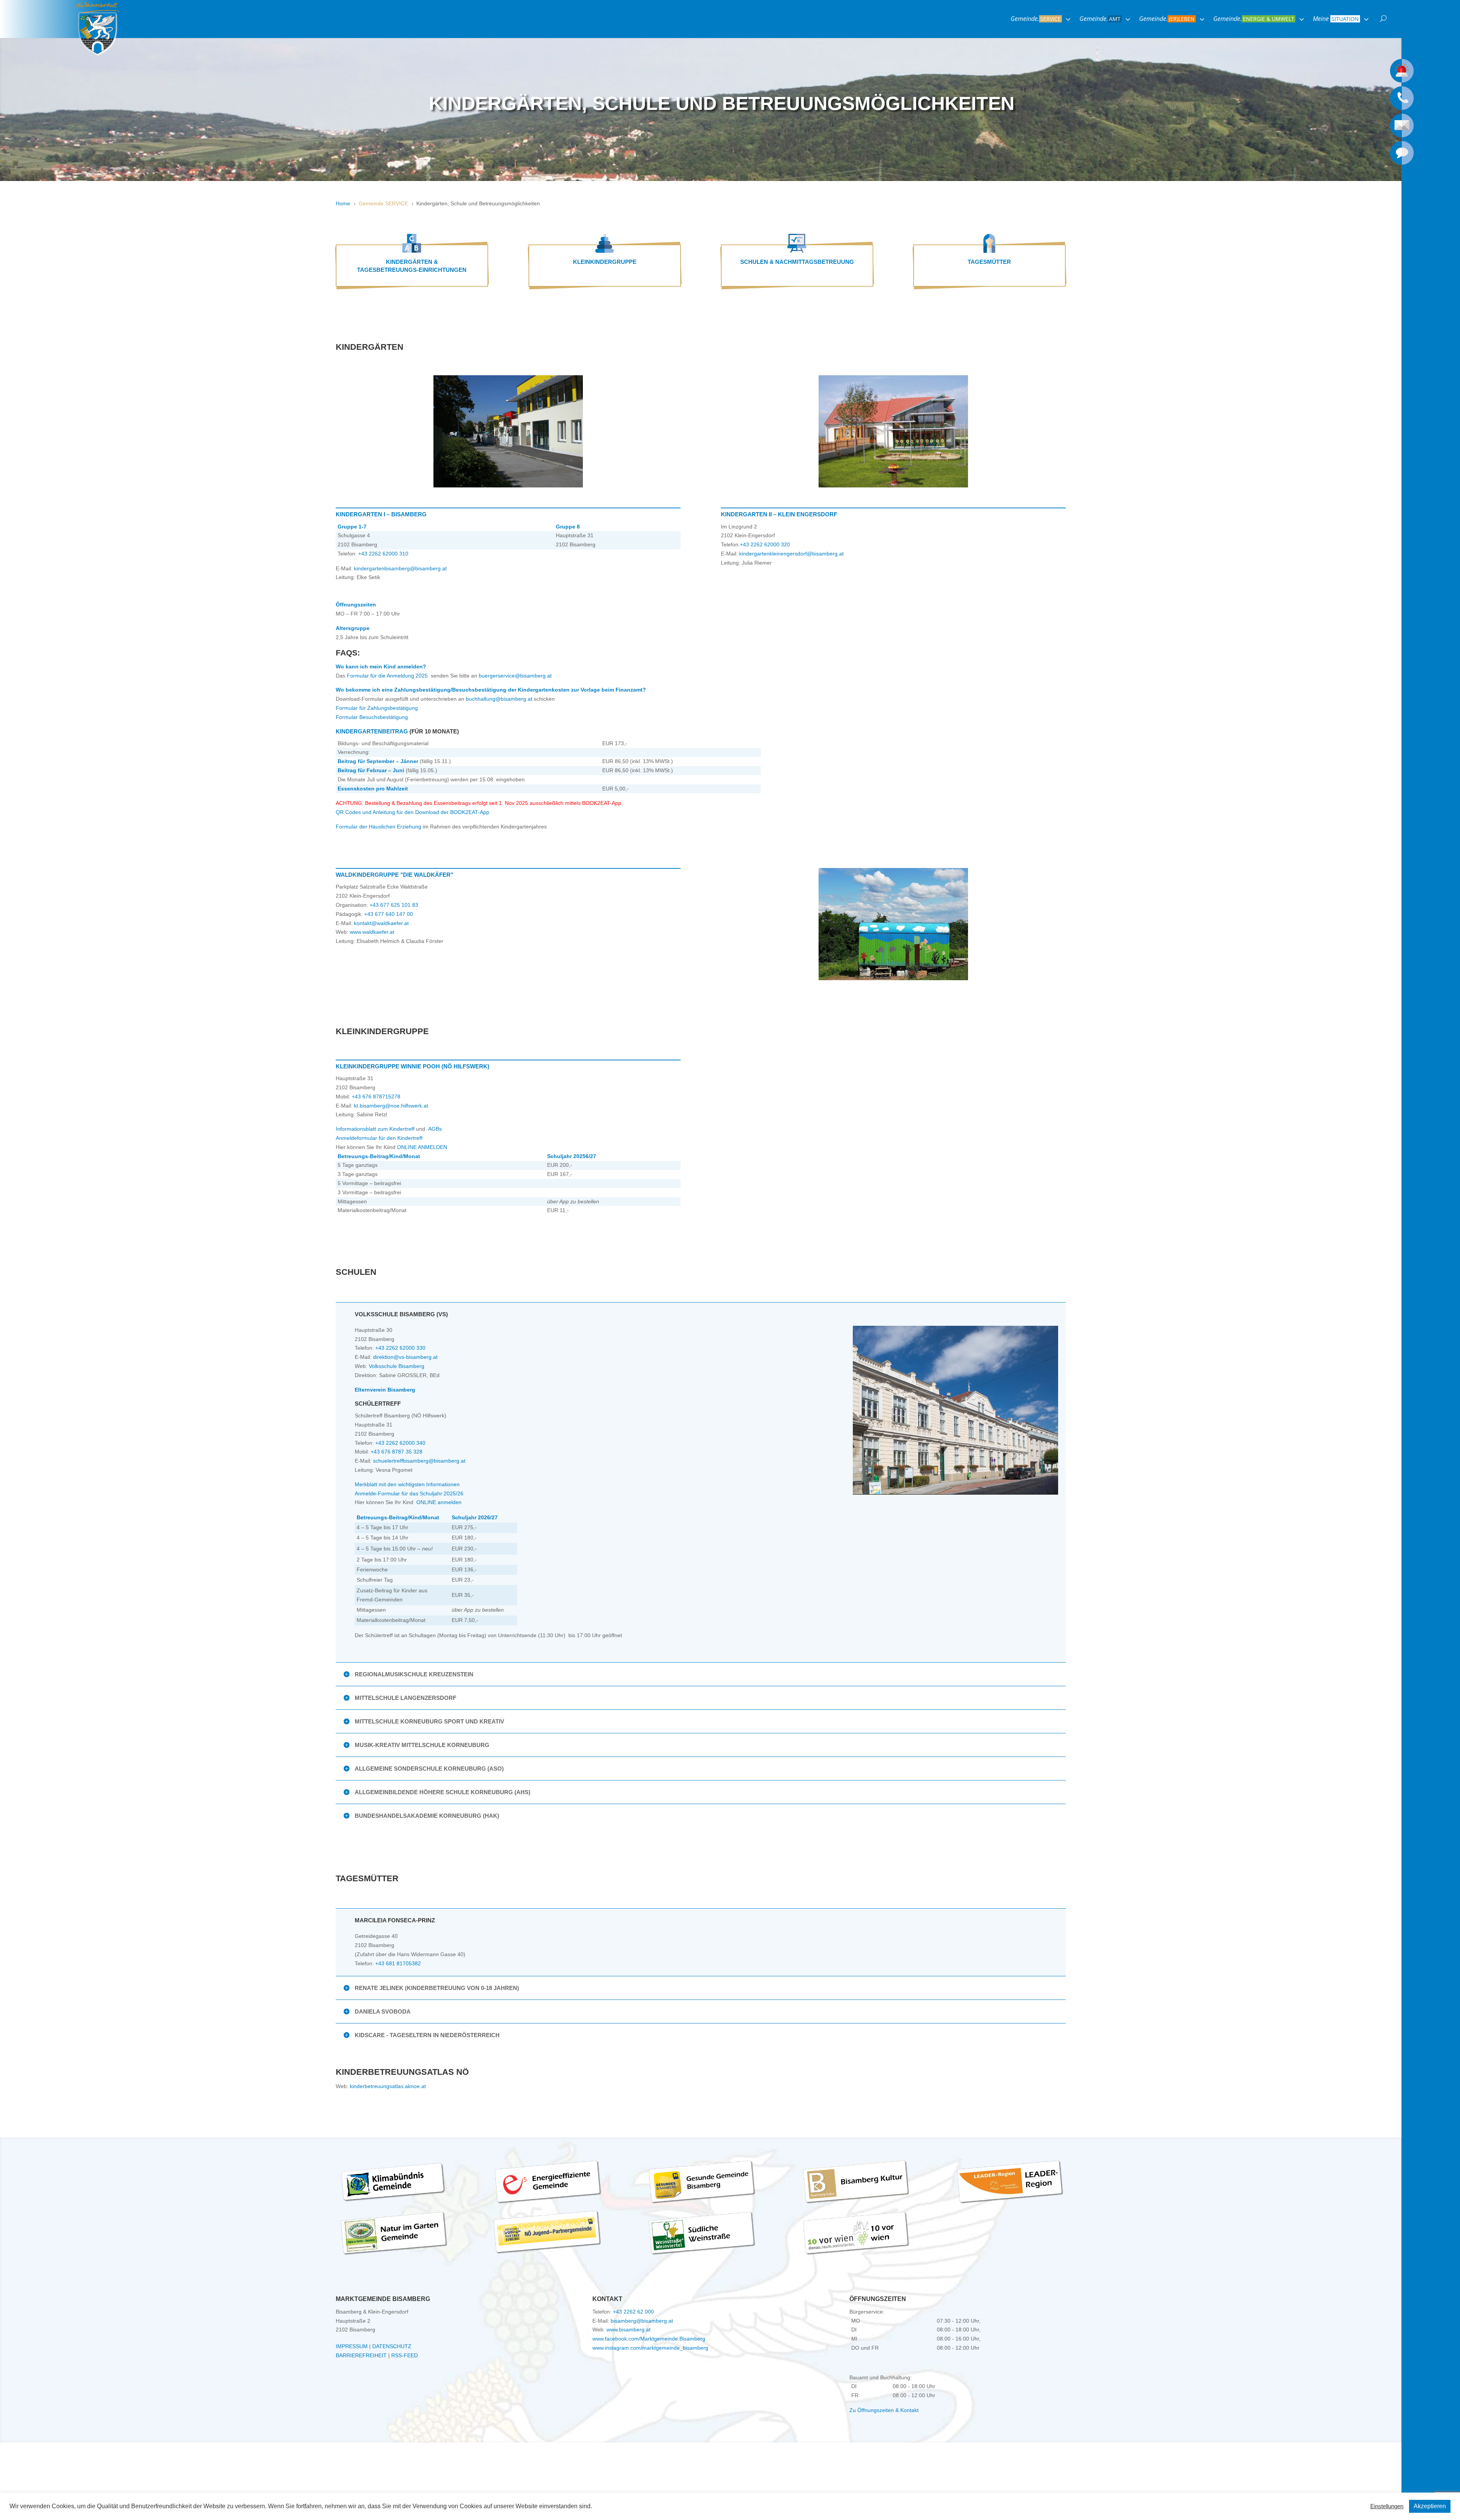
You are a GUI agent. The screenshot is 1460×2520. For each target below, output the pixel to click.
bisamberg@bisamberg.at (642, 2321)
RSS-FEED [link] (405, 2355)
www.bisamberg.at (628, 2330)
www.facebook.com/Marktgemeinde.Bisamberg (649, 2339)
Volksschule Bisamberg (397, 1366)
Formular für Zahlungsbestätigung (377, 708)
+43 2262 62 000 (633, 2312)
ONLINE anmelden (439, 1502)
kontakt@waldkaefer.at (381, 923)
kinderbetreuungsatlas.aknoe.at (388, 2086)
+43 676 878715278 (376, 1097)
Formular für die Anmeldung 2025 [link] (389, 676)
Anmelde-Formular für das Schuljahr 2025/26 (409, 1493)
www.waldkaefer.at (371, 932)
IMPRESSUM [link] (352, 2346)
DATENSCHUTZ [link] (392, 2346)
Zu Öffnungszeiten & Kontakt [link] (884, 2410)
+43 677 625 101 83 (394, 905)
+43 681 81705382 (398, 1963)
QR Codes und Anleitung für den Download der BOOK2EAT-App (413, 812)
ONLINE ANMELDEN (422, 1147)
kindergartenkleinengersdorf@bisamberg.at (791, 554)
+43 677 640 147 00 (389, 914)
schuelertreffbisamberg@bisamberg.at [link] (419, 1461)
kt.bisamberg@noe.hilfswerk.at (391, 1106)
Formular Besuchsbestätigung (372, 717)
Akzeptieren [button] (1430, 2506)
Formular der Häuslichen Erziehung (378, 827)
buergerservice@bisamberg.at (514, 676)
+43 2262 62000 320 (765, 544)
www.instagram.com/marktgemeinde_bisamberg (650, 2348)
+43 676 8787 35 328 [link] (397, 1452)
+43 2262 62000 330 (400, 1348)
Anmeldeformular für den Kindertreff (379, 1138)
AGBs (435, 1129)
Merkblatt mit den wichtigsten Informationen (407, 1484)
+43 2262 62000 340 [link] (400, 1443)
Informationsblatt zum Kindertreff (375, 1129)
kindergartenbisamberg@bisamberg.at (400, 568)
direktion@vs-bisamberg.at (405, 1357)
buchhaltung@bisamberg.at (499, 699)
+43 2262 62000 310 (383, 554)
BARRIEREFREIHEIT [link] (361, 2355)
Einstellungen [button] (1387, 2506)
